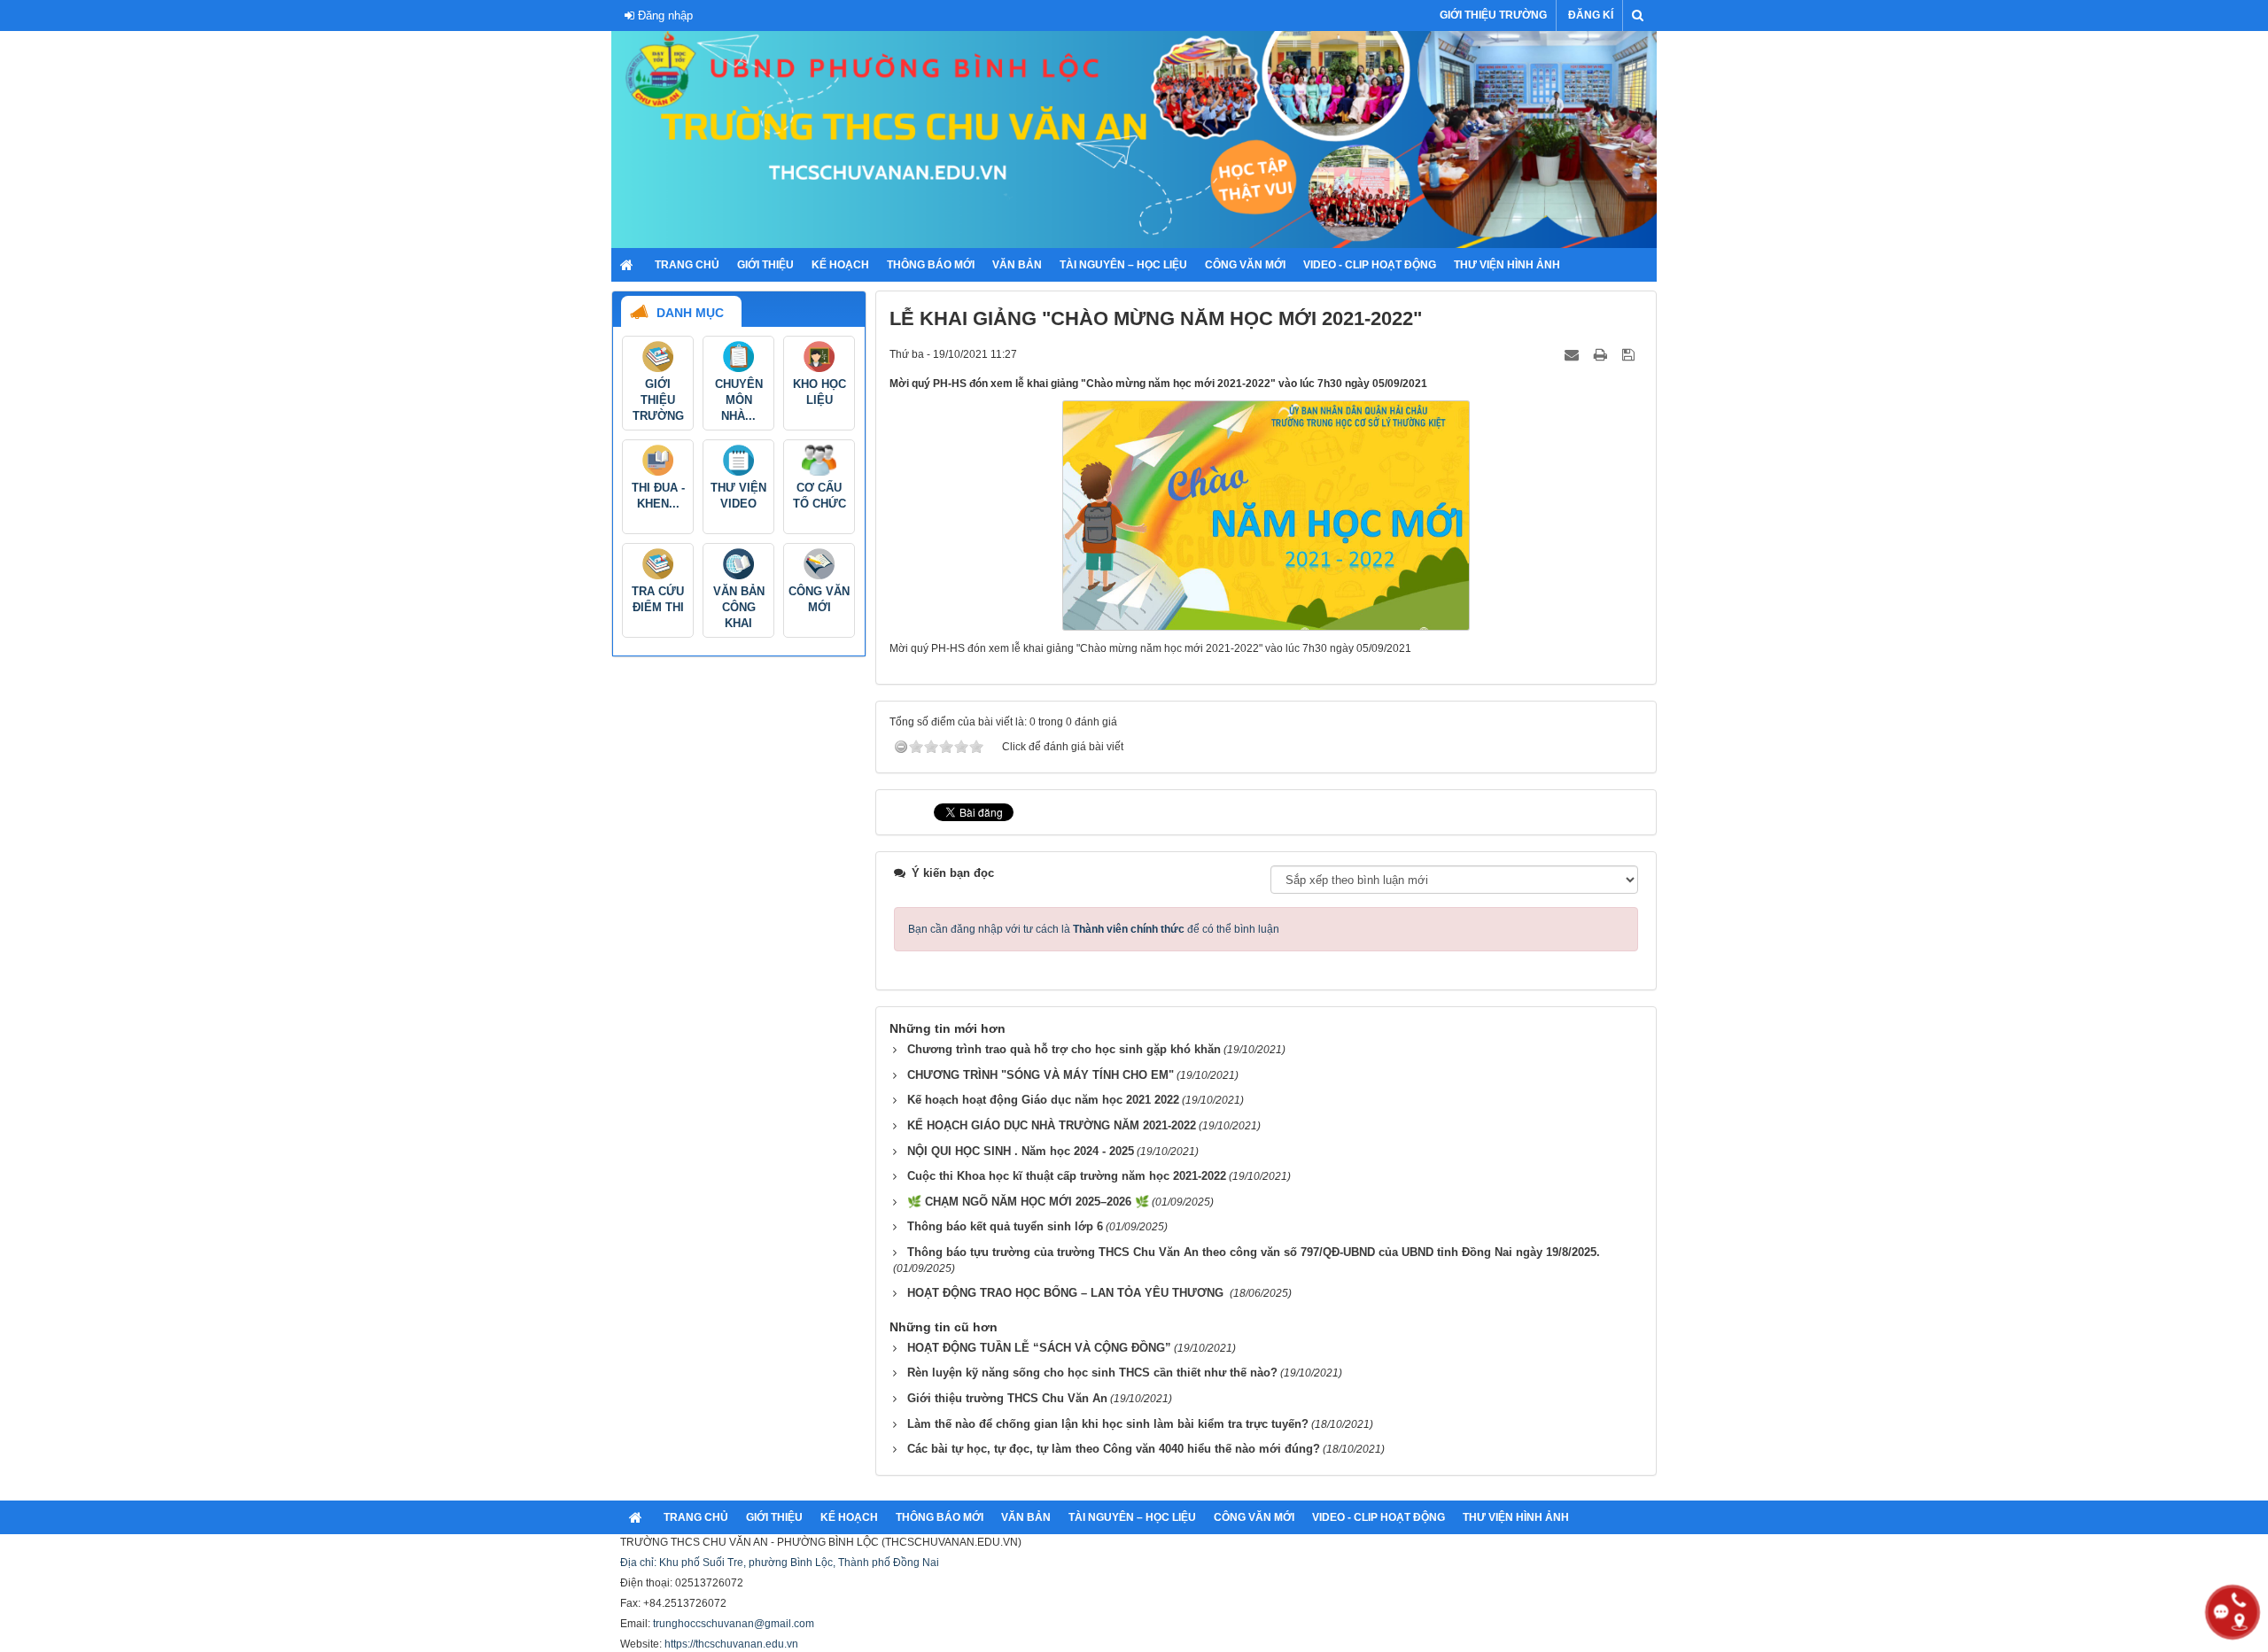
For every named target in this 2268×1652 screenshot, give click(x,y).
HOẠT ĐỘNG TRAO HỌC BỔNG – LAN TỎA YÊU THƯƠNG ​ (1067, 1293)
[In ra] (1602, 354)
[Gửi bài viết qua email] (1573, 354)
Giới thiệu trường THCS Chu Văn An (1007, 1398)
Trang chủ (687, 265)
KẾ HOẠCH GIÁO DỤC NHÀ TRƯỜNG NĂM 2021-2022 (1052, 1125)
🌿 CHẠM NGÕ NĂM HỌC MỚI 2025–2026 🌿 (1028, 1202)
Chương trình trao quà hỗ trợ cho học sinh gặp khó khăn (1064, 1049)
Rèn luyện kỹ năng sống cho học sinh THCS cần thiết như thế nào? (1092, 1373)
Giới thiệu (765, 265)
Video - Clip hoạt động (1370, 265)
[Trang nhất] (629, 265)
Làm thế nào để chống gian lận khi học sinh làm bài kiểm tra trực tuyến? (1108, 1424)
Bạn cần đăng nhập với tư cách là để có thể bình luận (1094, 929)
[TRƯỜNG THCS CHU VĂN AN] (1134, 139)
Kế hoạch (840, 265)
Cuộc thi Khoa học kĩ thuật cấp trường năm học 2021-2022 (1067, 1176)
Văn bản (1017, 265)
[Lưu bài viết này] (1630, 354)
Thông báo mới (931, 265)
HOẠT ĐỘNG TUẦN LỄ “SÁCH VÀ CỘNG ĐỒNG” (1039, 1348)
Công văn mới (1245, 265)
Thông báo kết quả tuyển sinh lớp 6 (1005, 1226)
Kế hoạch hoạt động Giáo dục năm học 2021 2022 (1043, 1100)
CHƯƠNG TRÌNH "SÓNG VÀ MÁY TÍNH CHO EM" (1041, 1075)
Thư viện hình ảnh (1507, 265)
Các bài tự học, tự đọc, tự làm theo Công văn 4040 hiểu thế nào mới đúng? (1114, 1449)
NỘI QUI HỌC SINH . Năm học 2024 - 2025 (1021, 1151)
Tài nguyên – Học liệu (1123, 265)
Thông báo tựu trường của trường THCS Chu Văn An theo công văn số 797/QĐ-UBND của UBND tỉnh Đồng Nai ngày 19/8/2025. (1254, 1252)
